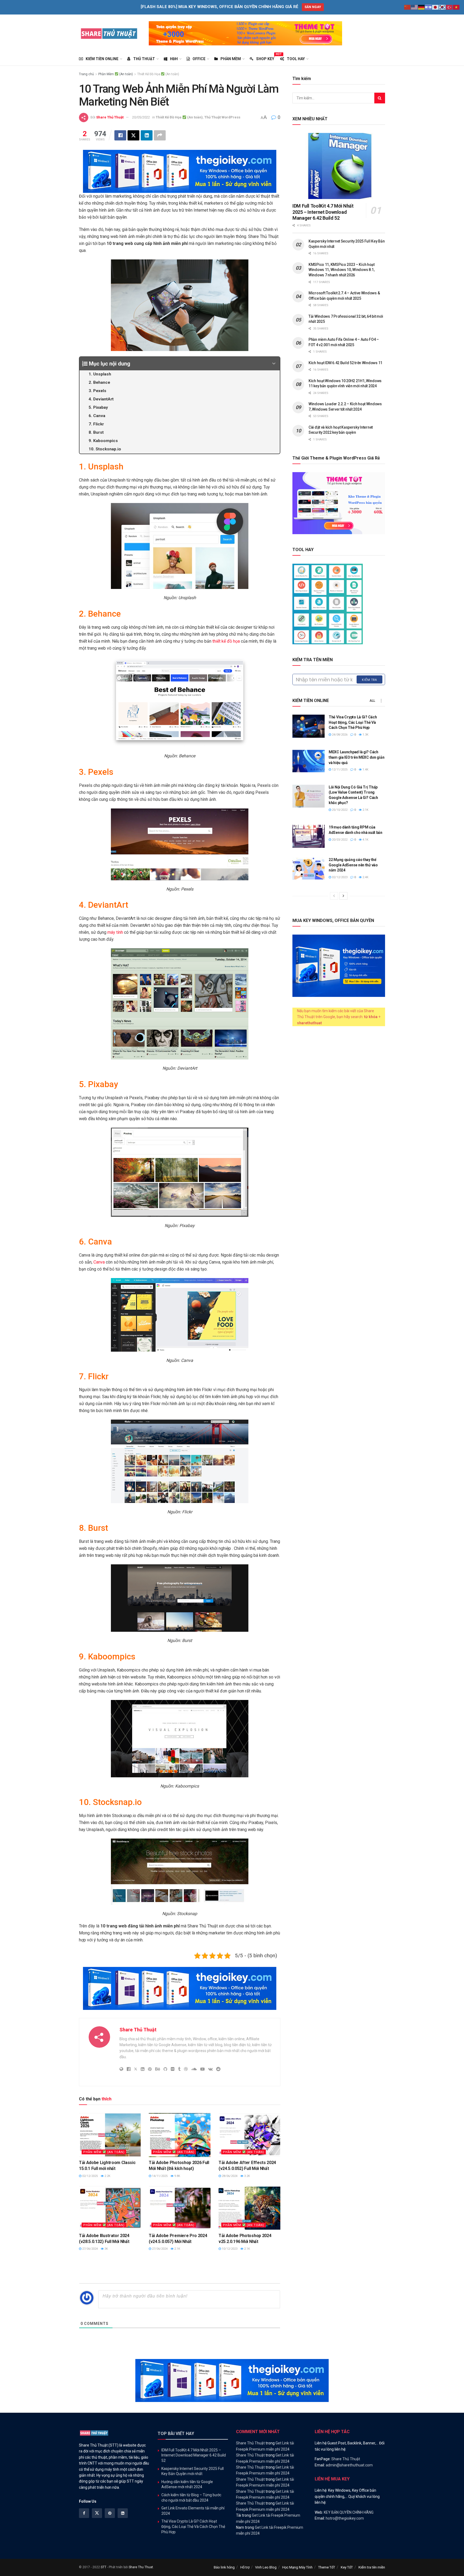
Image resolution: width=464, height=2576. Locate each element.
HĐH (174, 59)
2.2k (107, 2176)
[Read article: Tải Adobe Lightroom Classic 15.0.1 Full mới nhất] (110, 2135)
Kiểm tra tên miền (372, 2567)
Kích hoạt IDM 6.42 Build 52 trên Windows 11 (345, 363)
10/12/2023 (229, 2249)
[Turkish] (450, 7)
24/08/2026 (339, 735)
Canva (100, 1262)
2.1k (177, 2249)
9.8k (177, 2176)
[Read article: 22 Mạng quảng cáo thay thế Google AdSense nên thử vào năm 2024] (309, 869)
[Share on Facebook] (120, 135)
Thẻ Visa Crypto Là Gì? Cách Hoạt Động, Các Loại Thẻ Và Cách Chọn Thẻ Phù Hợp (353, 722)
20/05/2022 (141, 117)
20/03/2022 (339, 840)
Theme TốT (327, 2567)
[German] (422, 7)
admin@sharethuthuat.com (349, 2465)
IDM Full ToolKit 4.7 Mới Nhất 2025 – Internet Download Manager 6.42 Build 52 (323, 212)
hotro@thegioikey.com (345, 2518)
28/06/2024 (229, 2176)
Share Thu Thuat (141, 2567)
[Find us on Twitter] (97, 2513)
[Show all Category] (381, 701)
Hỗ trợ (245, 2567)
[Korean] (443, 7)
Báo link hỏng (224, 2567)
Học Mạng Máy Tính (297, 2567)
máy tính (115, 932)
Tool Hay (296, 59)
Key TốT (347, 2567)
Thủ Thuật (144, 59)
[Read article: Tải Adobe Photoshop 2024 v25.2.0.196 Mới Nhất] (249, 2208)
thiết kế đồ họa (226, 641)
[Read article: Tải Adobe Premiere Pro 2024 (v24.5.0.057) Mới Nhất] (180, 2208)
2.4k (365, 877)
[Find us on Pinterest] (110, 2513)
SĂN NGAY (313, 7)
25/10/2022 (339, 810)
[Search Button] (380, 98)
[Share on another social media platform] (160, 135)
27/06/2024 (90, 2249)
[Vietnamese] (456, 7)
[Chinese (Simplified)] (408, 7)
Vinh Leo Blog (266, 2567)
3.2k (247, 2176)
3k (106, 2249)
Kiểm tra (369, 680)
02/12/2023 (339, 877)
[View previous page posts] (334, 896)
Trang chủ (86, 74)
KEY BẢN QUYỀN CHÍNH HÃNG (349, 2512)
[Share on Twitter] (133, 135)
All (372, 701)
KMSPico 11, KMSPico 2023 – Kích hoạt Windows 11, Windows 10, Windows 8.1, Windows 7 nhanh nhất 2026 (342, 270)
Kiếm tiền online (102, 59)
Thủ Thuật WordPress (222, 117)
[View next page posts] (343, 896)
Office (199, 59)
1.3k (365, 735)
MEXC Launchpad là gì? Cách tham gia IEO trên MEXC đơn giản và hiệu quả (356, 757)
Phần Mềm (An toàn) (116, 74)
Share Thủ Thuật (110, 117)
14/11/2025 (159, 2176)
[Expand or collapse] (274, 364)
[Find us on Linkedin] (123, 2513)
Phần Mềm (231, 59)
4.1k (365, 840)
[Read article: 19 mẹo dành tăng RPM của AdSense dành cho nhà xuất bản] (309, 836)
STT (104, 2567)
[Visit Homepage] (109, 33)
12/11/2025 (339, 770)
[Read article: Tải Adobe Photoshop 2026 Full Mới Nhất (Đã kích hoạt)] (180, 2135)
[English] (415, 7)
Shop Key (265, 58)
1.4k (365, 770)
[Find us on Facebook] (84, 2513)
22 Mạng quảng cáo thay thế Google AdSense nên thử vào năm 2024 (353, 865)
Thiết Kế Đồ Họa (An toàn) (158, 74)
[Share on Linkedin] (147, 135)
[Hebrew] (429, 7)
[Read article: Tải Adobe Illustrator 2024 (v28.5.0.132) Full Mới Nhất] (110, 2208)
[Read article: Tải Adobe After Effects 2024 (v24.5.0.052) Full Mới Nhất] (249, 2135)
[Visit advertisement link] (245, 33)
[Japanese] (436, 7)
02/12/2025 (90, 2176)
